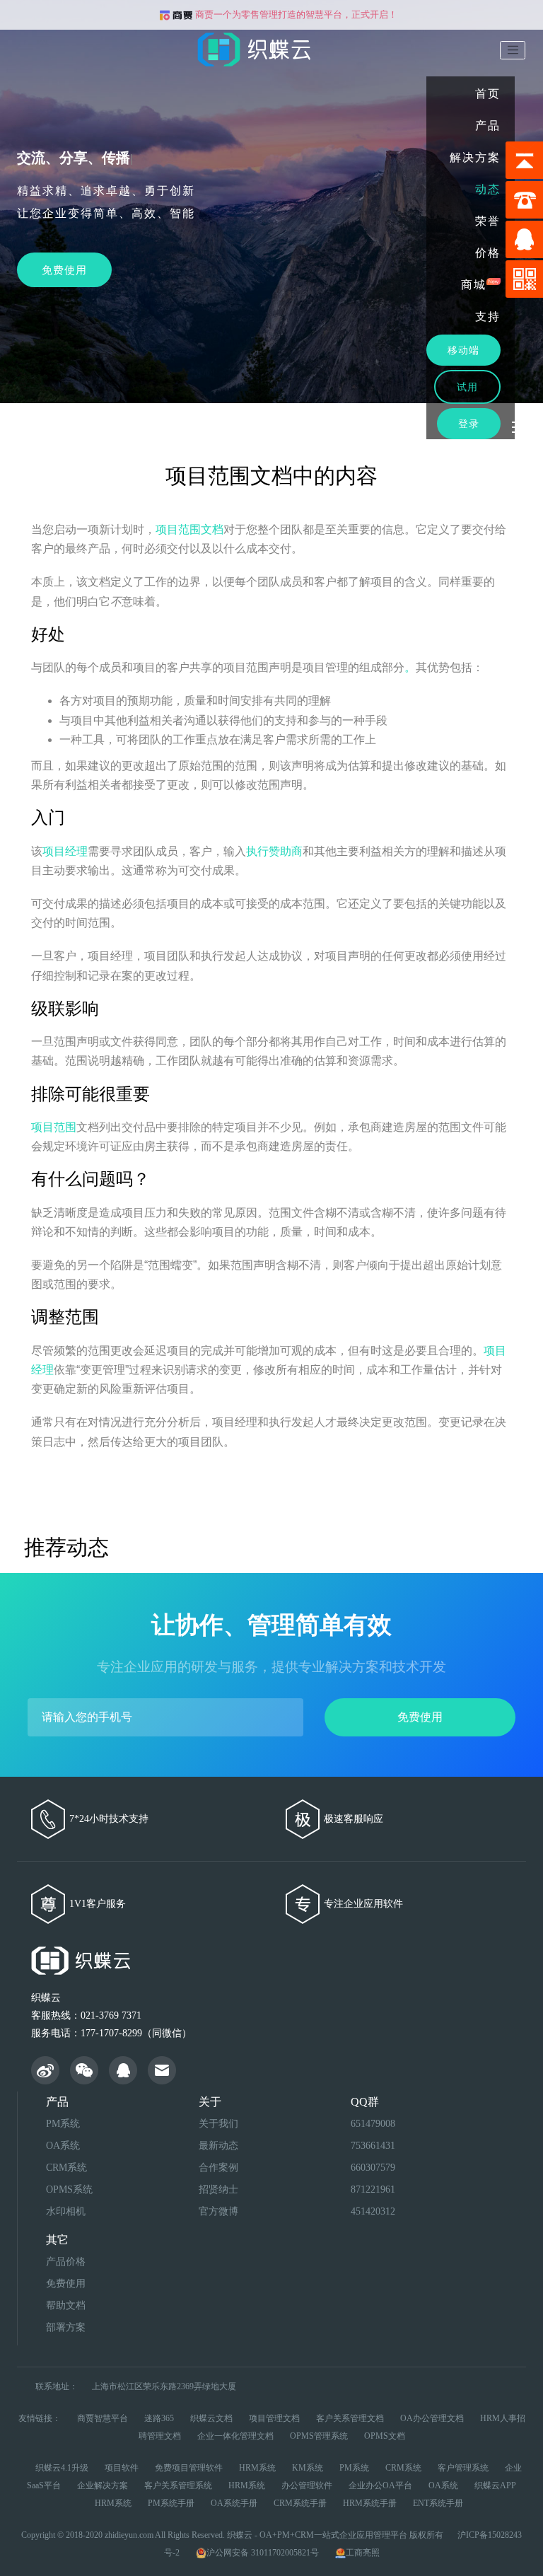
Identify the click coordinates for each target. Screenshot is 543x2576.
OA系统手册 (234, 2503)
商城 (474, 285)
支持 (488, 317)
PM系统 (63, 2124)
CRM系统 (66, 2168)
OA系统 (63, 2146)
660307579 (373, 2168)
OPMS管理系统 (319, 2436)
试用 (467, 387)
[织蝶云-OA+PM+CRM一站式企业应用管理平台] (259, 43)
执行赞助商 (274, 851)
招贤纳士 (218, 2189)
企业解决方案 (103, 2485)
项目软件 (122, 2468)
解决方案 (475, 157)
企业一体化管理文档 (235, 2436)
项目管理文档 (274, 2418)
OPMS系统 (69, 2189)
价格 (488, 253)
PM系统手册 (171, 2503)
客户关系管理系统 (178, 2485)
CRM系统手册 (300, 2503)
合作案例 (218, 2168)
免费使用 (420, 1717)
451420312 (373, 2211)
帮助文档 (66, 2305)
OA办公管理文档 (432, 2418)
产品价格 (66, 2262)
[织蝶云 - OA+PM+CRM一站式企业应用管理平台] (45, 2073)
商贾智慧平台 (103, 2418)
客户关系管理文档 (350, 2418)
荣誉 (488, 221)
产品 (488, 126)
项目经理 (65, 851)
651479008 (373, 2124)
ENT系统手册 (438, 2503)
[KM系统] (84, 2073)
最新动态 (218, 2146)
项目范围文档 (189, 529)
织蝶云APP (495, 2485)
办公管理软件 (307, 2485)
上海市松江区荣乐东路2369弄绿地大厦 (164, 2386)
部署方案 (66, 2327)
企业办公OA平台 (380, 2485)
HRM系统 (257, 2468)
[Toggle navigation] (513, 50)
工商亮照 (363, 2553)
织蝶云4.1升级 (62, 2468)
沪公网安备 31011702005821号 (264, 2553)
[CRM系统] (123, 2073)
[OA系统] (162, 2073)
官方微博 (218, 2211)
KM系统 (308, 2468)
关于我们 (218, 2124)
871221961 (373, 2189)
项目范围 (54, 1127)
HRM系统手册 (370, 2503)
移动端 (463, 350)
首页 (488, 94)
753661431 (373, 2146)
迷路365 (159, 2418)
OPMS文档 (385, 2436)
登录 (469, 424)
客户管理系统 (463, 2468)
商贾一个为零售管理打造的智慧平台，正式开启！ (295, 14)
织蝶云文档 (211, 2418)
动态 (488, 189)
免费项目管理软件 (189, 2468)
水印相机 (66, 2211)
